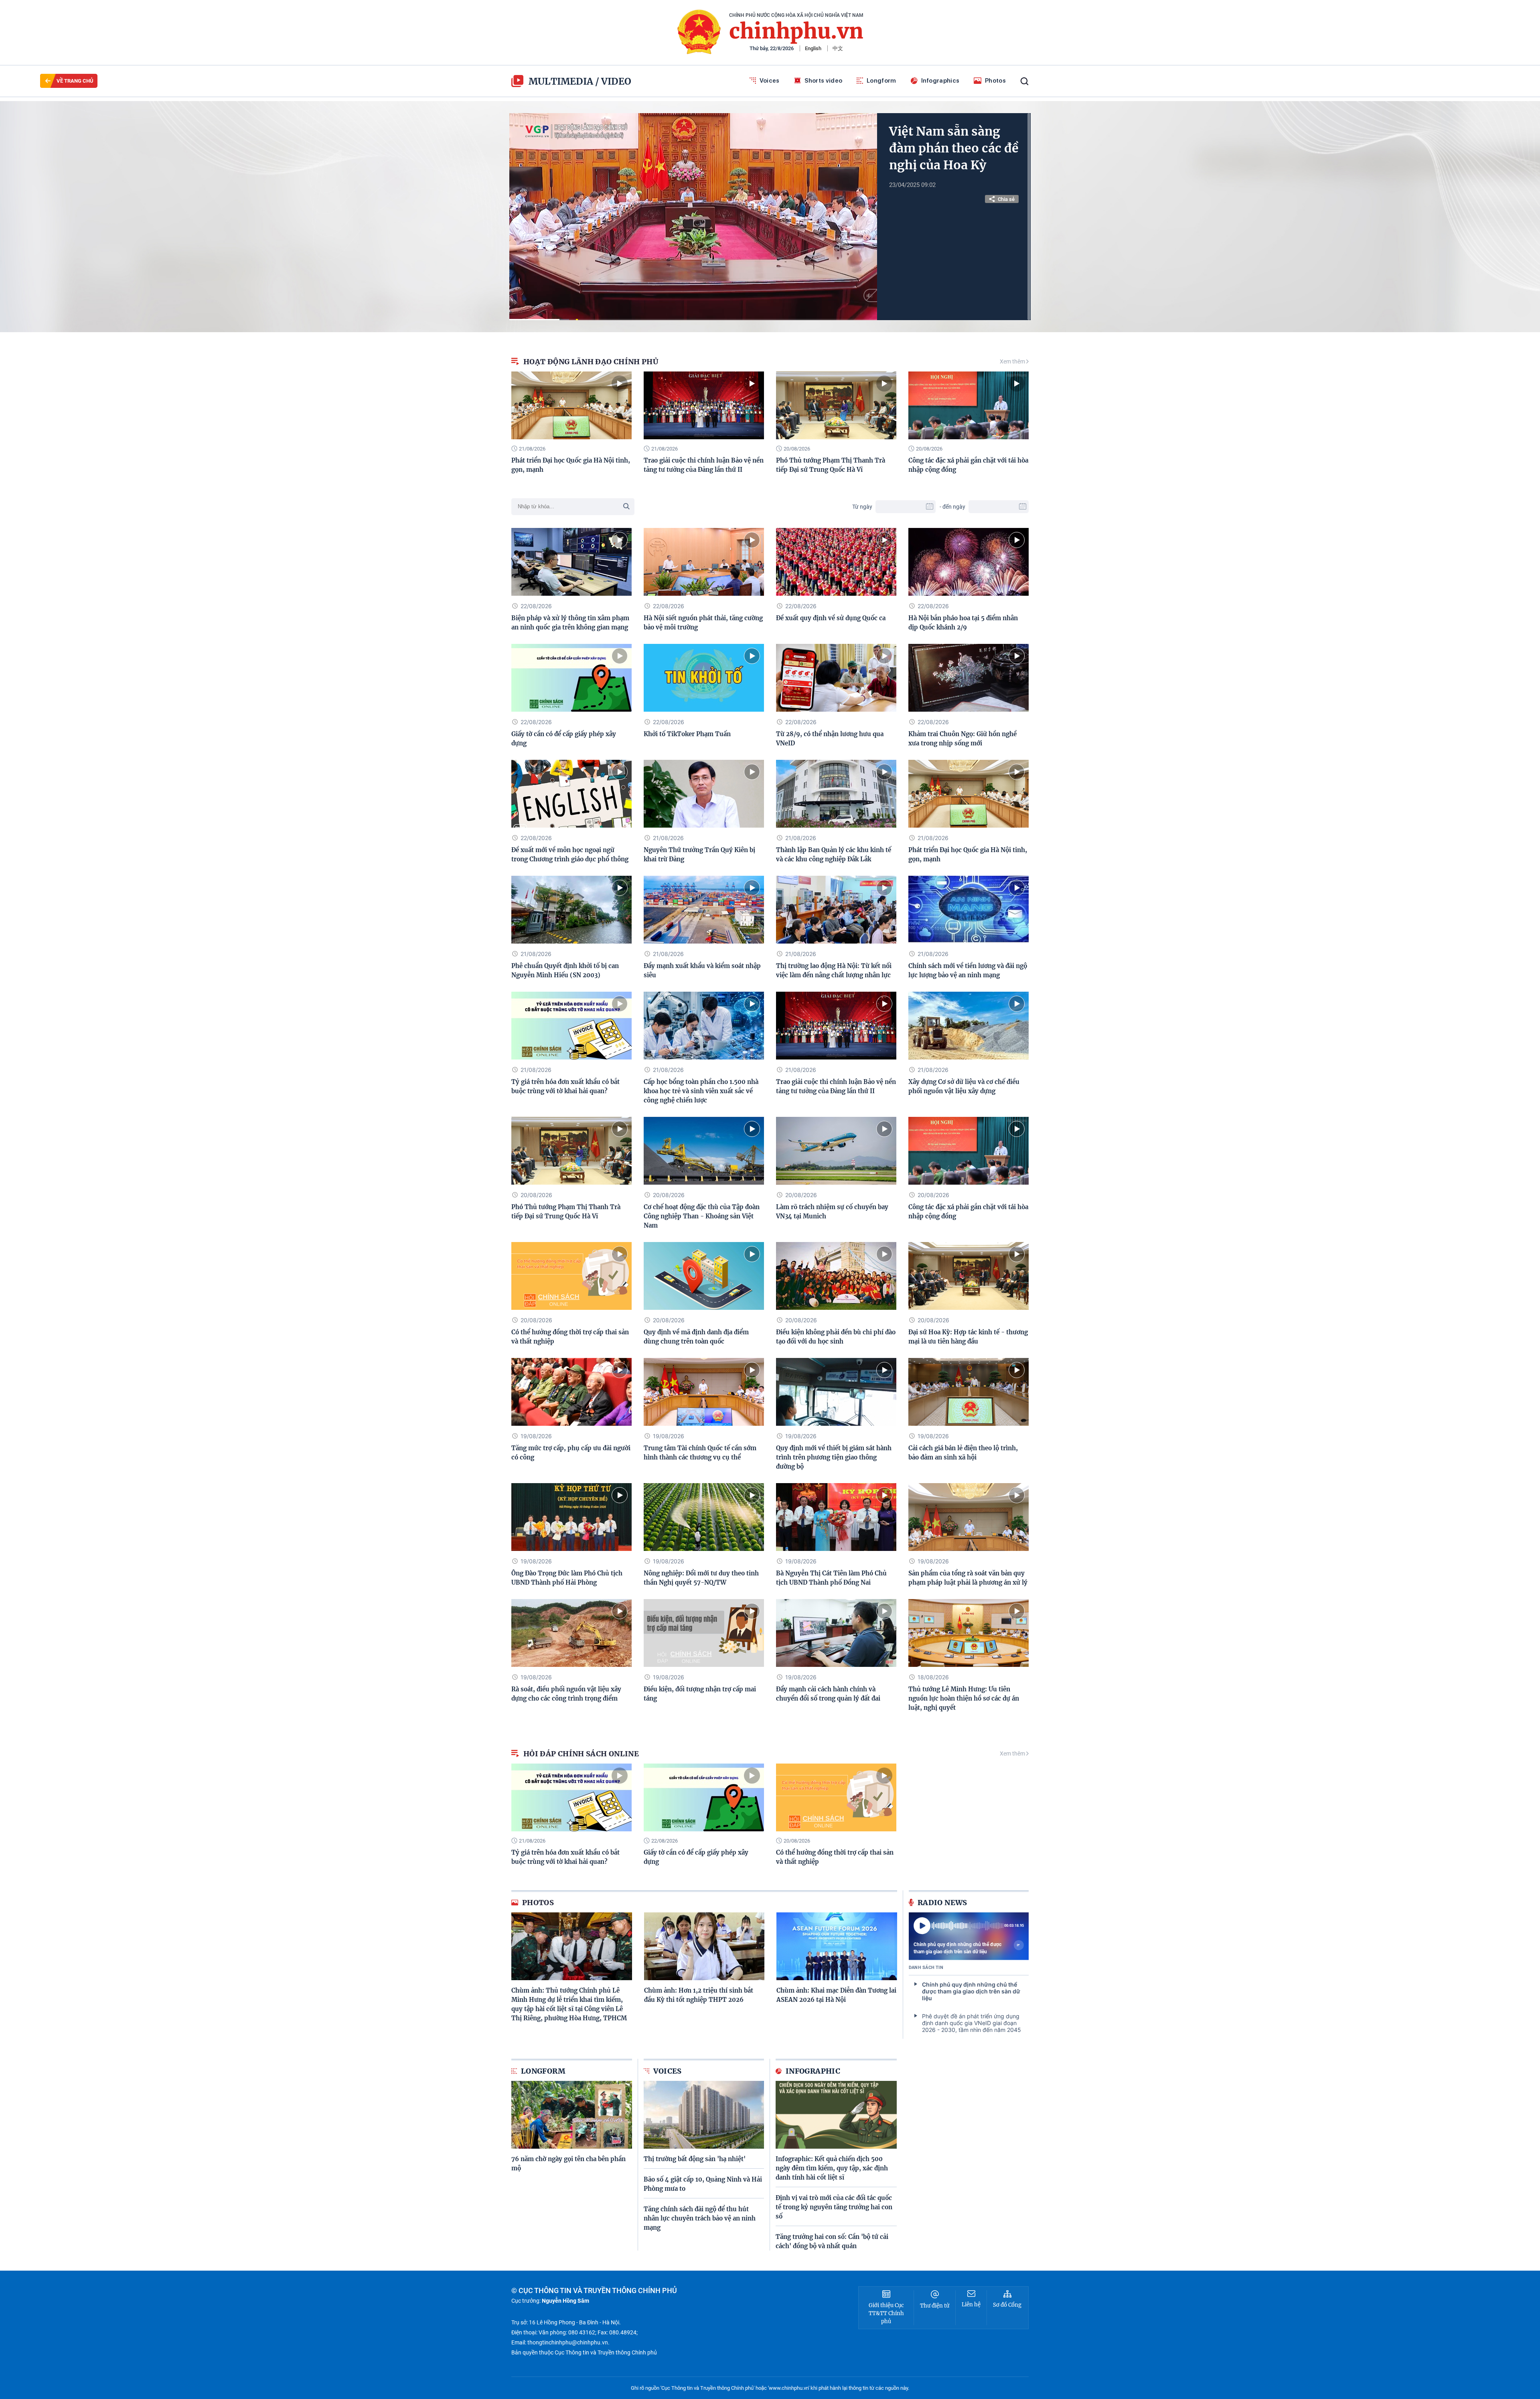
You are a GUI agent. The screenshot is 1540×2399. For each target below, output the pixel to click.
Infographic (813, 2071)
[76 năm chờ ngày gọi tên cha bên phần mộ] (572, 2115)
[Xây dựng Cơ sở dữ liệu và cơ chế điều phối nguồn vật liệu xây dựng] (969, 1026)
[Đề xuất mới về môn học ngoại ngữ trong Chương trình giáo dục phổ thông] (571, 794)
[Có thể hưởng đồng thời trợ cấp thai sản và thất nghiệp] (571, 1276)
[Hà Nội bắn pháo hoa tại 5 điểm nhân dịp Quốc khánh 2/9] (969, 562)
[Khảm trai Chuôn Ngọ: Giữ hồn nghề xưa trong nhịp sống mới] (969, 678)
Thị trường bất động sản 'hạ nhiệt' (695, 2159)
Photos (995, 81)
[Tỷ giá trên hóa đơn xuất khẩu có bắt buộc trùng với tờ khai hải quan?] (571, 1026)
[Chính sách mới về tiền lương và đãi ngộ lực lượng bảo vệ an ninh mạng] (969, 910)
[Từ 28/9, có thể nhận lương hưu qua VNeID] (836, 678)
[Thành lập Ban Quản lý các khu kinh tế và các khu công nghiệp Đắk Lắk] (836, 794)
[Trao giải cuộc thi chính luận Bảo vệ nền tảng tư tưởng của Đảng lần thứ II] (704, 405)
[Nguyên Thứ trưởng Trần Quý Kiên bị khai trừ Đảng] (704, 794)
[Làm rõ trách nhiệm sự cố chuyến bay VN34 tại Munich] (836, 1151)
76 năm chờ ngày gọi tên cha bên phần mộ (568, 2164)
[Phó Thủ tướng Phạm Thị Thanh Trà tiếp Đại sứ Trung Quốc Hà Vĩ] (836, 405)
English (813, 48)
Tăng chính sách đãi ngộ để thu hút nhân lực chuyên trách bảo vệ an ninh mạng (700, 2218)
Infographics (940, 81)
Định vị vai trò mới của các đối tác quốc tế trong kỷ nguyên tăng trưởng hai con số (834, 2207)
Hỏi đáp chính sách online (581, 1754)
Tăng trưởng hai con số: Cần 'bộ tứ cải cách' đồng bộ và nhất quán (832, 2241)
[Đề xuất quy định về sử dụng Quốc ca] (836, 562)
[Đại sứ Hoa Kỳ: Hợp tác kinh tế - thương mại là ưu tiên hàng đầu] (969, 1276)
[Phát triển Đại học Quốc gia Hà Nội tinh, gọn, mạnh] (571, 405)
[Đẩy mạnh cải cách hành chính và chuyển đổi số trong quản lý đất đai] (836, 1633)
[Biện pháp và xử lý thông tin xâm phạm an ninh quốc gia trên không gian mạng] (571, 562)
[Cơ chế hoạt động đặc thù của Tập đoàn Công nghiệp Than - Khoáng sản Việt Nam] (704, 1151)
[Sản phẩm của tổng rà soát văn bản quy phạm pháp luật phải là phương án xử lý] (969, 1517)
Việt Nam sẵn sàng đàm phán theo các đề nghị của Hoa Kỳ (954, 148)
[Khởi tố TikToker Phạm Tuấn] (704, 678)
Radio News (942, 1903)
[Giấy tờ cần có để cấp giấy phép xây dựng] (571, 678)
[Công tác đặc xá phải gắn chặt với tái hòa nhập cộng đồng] (969, 405)
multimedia (561, 81)
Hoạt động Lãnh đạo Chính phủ (591, 362)
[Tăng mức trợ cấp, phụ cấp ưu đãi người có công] (571, 1392)
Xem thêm (1013, 361)
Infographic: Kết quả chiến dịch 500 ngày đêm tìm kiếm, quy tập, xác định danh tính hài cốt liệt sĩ (832, 2168)
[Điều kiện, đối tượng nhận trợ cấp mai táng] (704, 1633)
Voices (770, 81)
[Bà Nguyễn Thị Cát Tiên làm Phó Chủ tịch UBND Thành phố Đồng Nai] (836, 1517)
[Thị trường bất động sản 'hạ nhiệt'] (704, 2115)
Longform (881, 81)
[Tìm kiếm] (1024, 81)
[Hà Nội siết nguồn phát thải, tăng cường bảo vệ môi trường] (704, 562)
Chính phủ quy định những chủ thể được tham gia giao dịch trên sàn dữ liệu (957, 1948)
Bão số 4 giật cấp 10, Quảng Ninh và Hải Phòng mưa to (703, 2184)
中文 (838, 48)
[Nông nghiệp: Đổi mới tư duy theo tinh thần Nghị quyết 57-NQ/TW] (704, 1517)
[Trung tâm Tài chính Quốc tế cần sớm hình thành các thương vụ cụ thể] (704, 1392)
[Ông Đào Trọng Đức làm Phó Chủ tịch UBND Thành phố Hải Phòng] (571, 1517)
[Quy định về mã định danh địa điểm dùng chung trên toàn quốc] (704, 1276)
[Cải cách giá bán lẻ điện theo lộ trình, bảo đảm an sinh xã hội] (969, 1392)
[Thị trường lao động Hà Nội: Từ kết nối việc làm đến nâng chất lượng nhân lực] (836, 910)
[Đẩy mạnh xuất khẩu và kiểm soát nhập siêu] (704, 910)
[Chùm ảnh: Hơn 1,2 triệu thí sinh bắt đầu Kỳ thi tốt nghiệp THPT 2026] (704, 1946)
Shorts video (824, 81)
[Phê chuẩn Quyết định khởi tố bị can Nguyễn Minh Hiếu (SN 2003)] (571, 910)
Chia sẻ (1006, 199)
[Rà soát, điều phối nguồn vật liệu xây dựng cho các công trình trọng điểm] (571, 1633)
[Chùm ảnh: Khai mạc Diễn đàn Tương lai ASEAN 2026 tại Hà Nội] (837, 1946)
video (616, 81)
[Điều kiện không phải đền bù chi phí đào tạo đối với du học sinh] (836, 1276)
